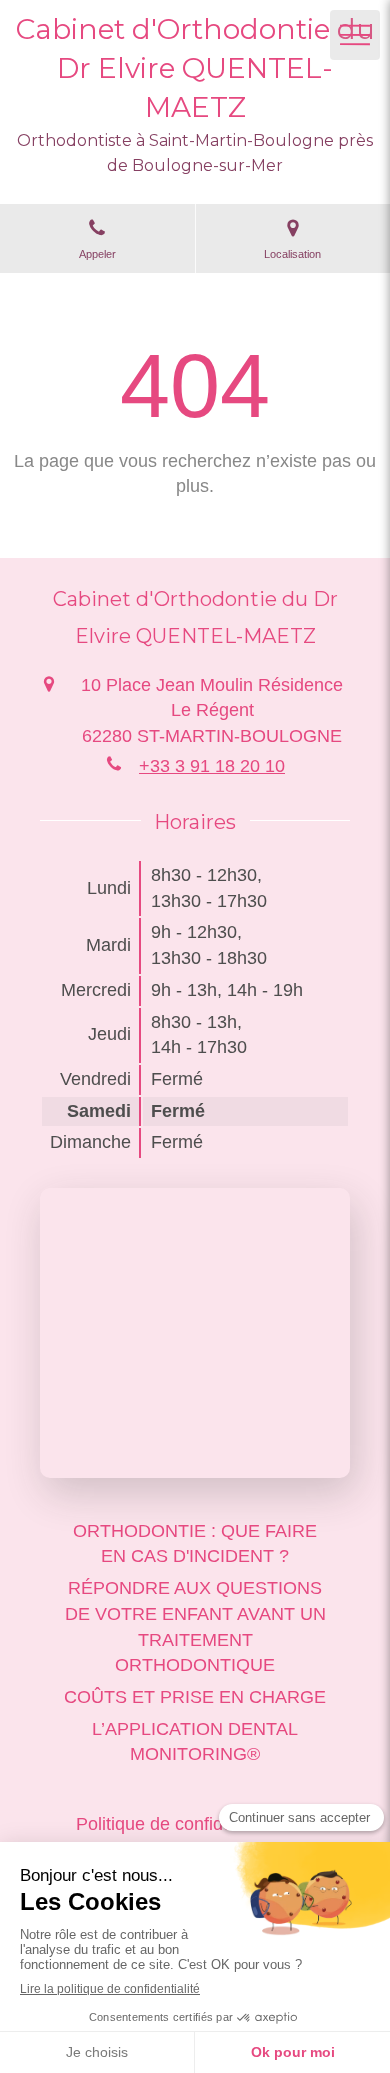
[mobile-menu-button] (355, 35)
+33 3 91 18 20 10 (212, 766)
